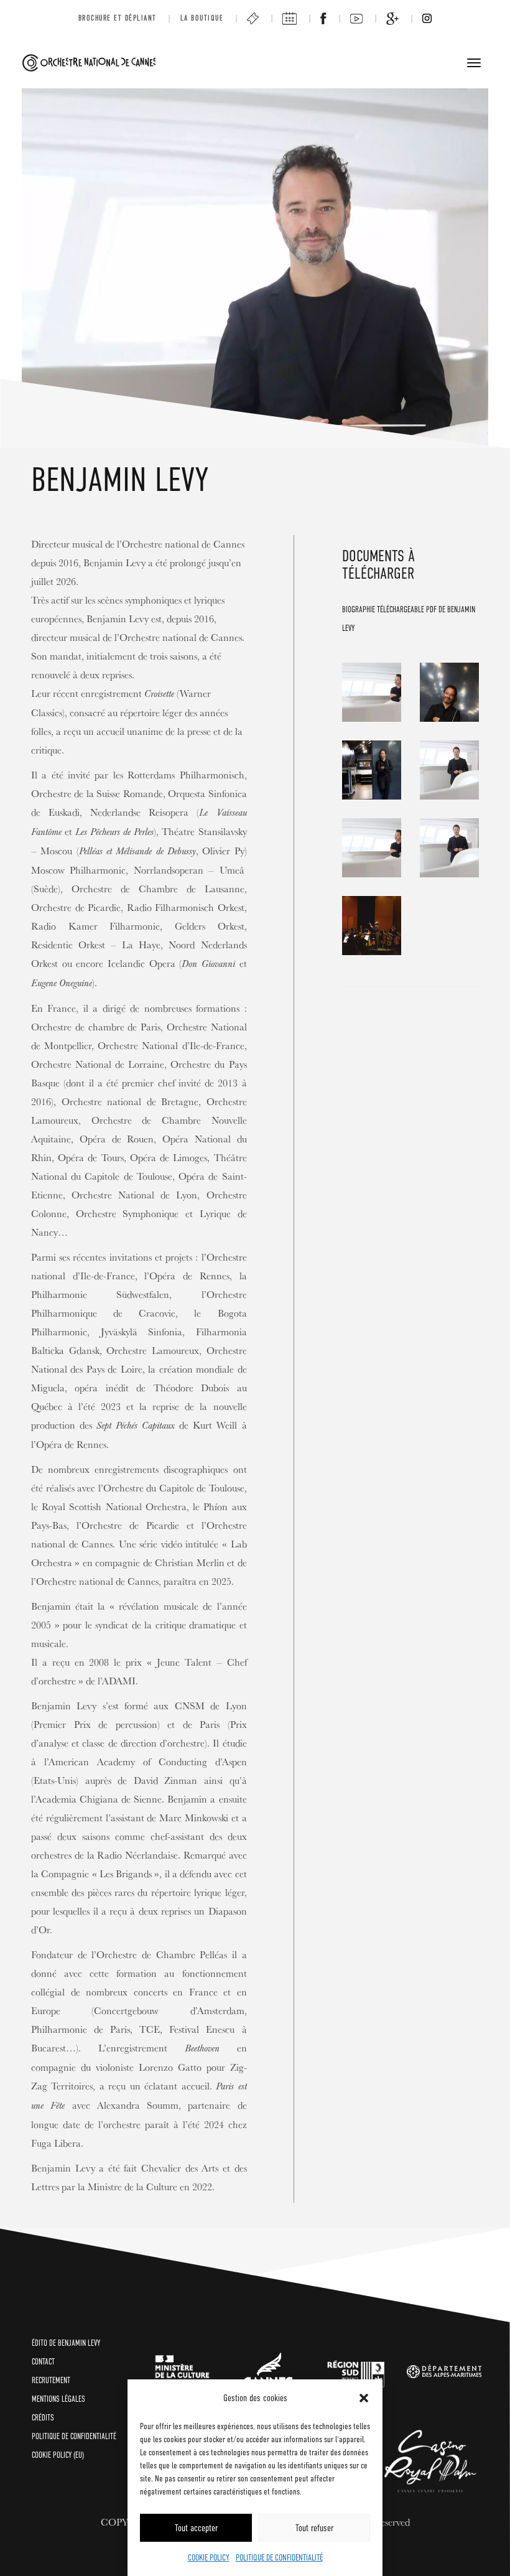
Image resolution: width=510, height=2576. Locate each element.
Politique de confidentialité (279, 2557)
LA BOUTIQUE (202, 18)
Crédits (43, 2418)
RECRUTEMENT (51, 2380)
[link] (183, 2371)
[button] (364, 2398)
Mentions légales (58, 2399)
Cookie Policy (209, 2557)
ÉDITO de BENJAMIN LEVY (66, 2343)
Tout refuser (314, 2528)
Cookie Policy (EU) (58, 2455)
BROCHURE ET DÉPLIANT (118, 18)
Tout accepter (196, 2528)
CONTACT (43, 2362)
